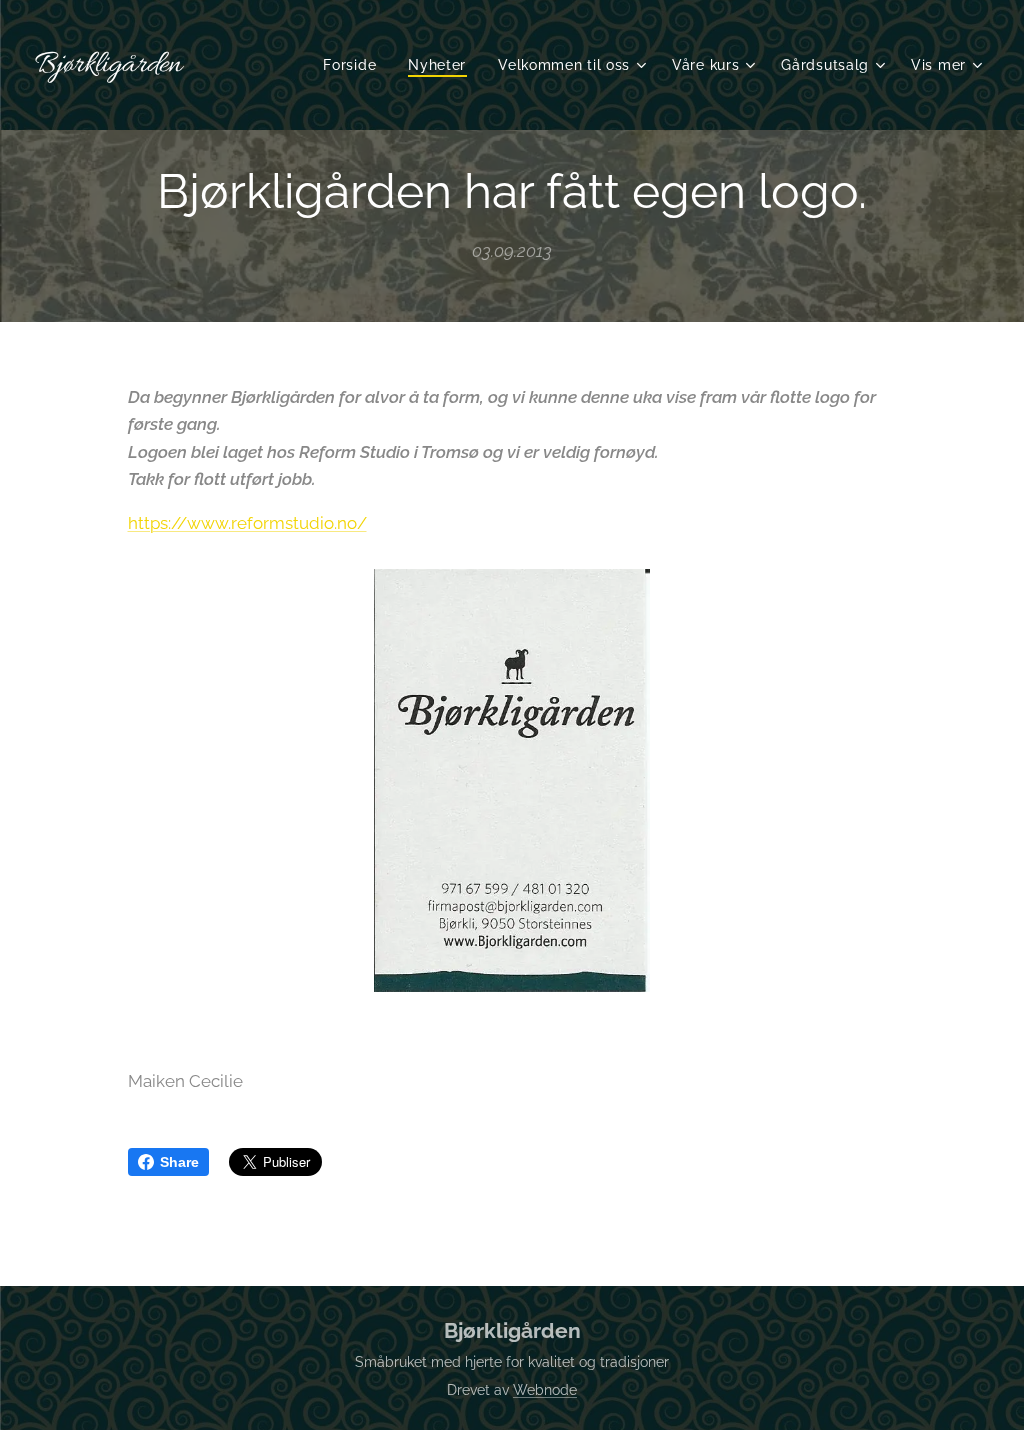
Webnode (545, 1390)
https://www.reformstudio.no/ (247, 523)
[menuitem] (355, 65)
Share (179, 1162)
